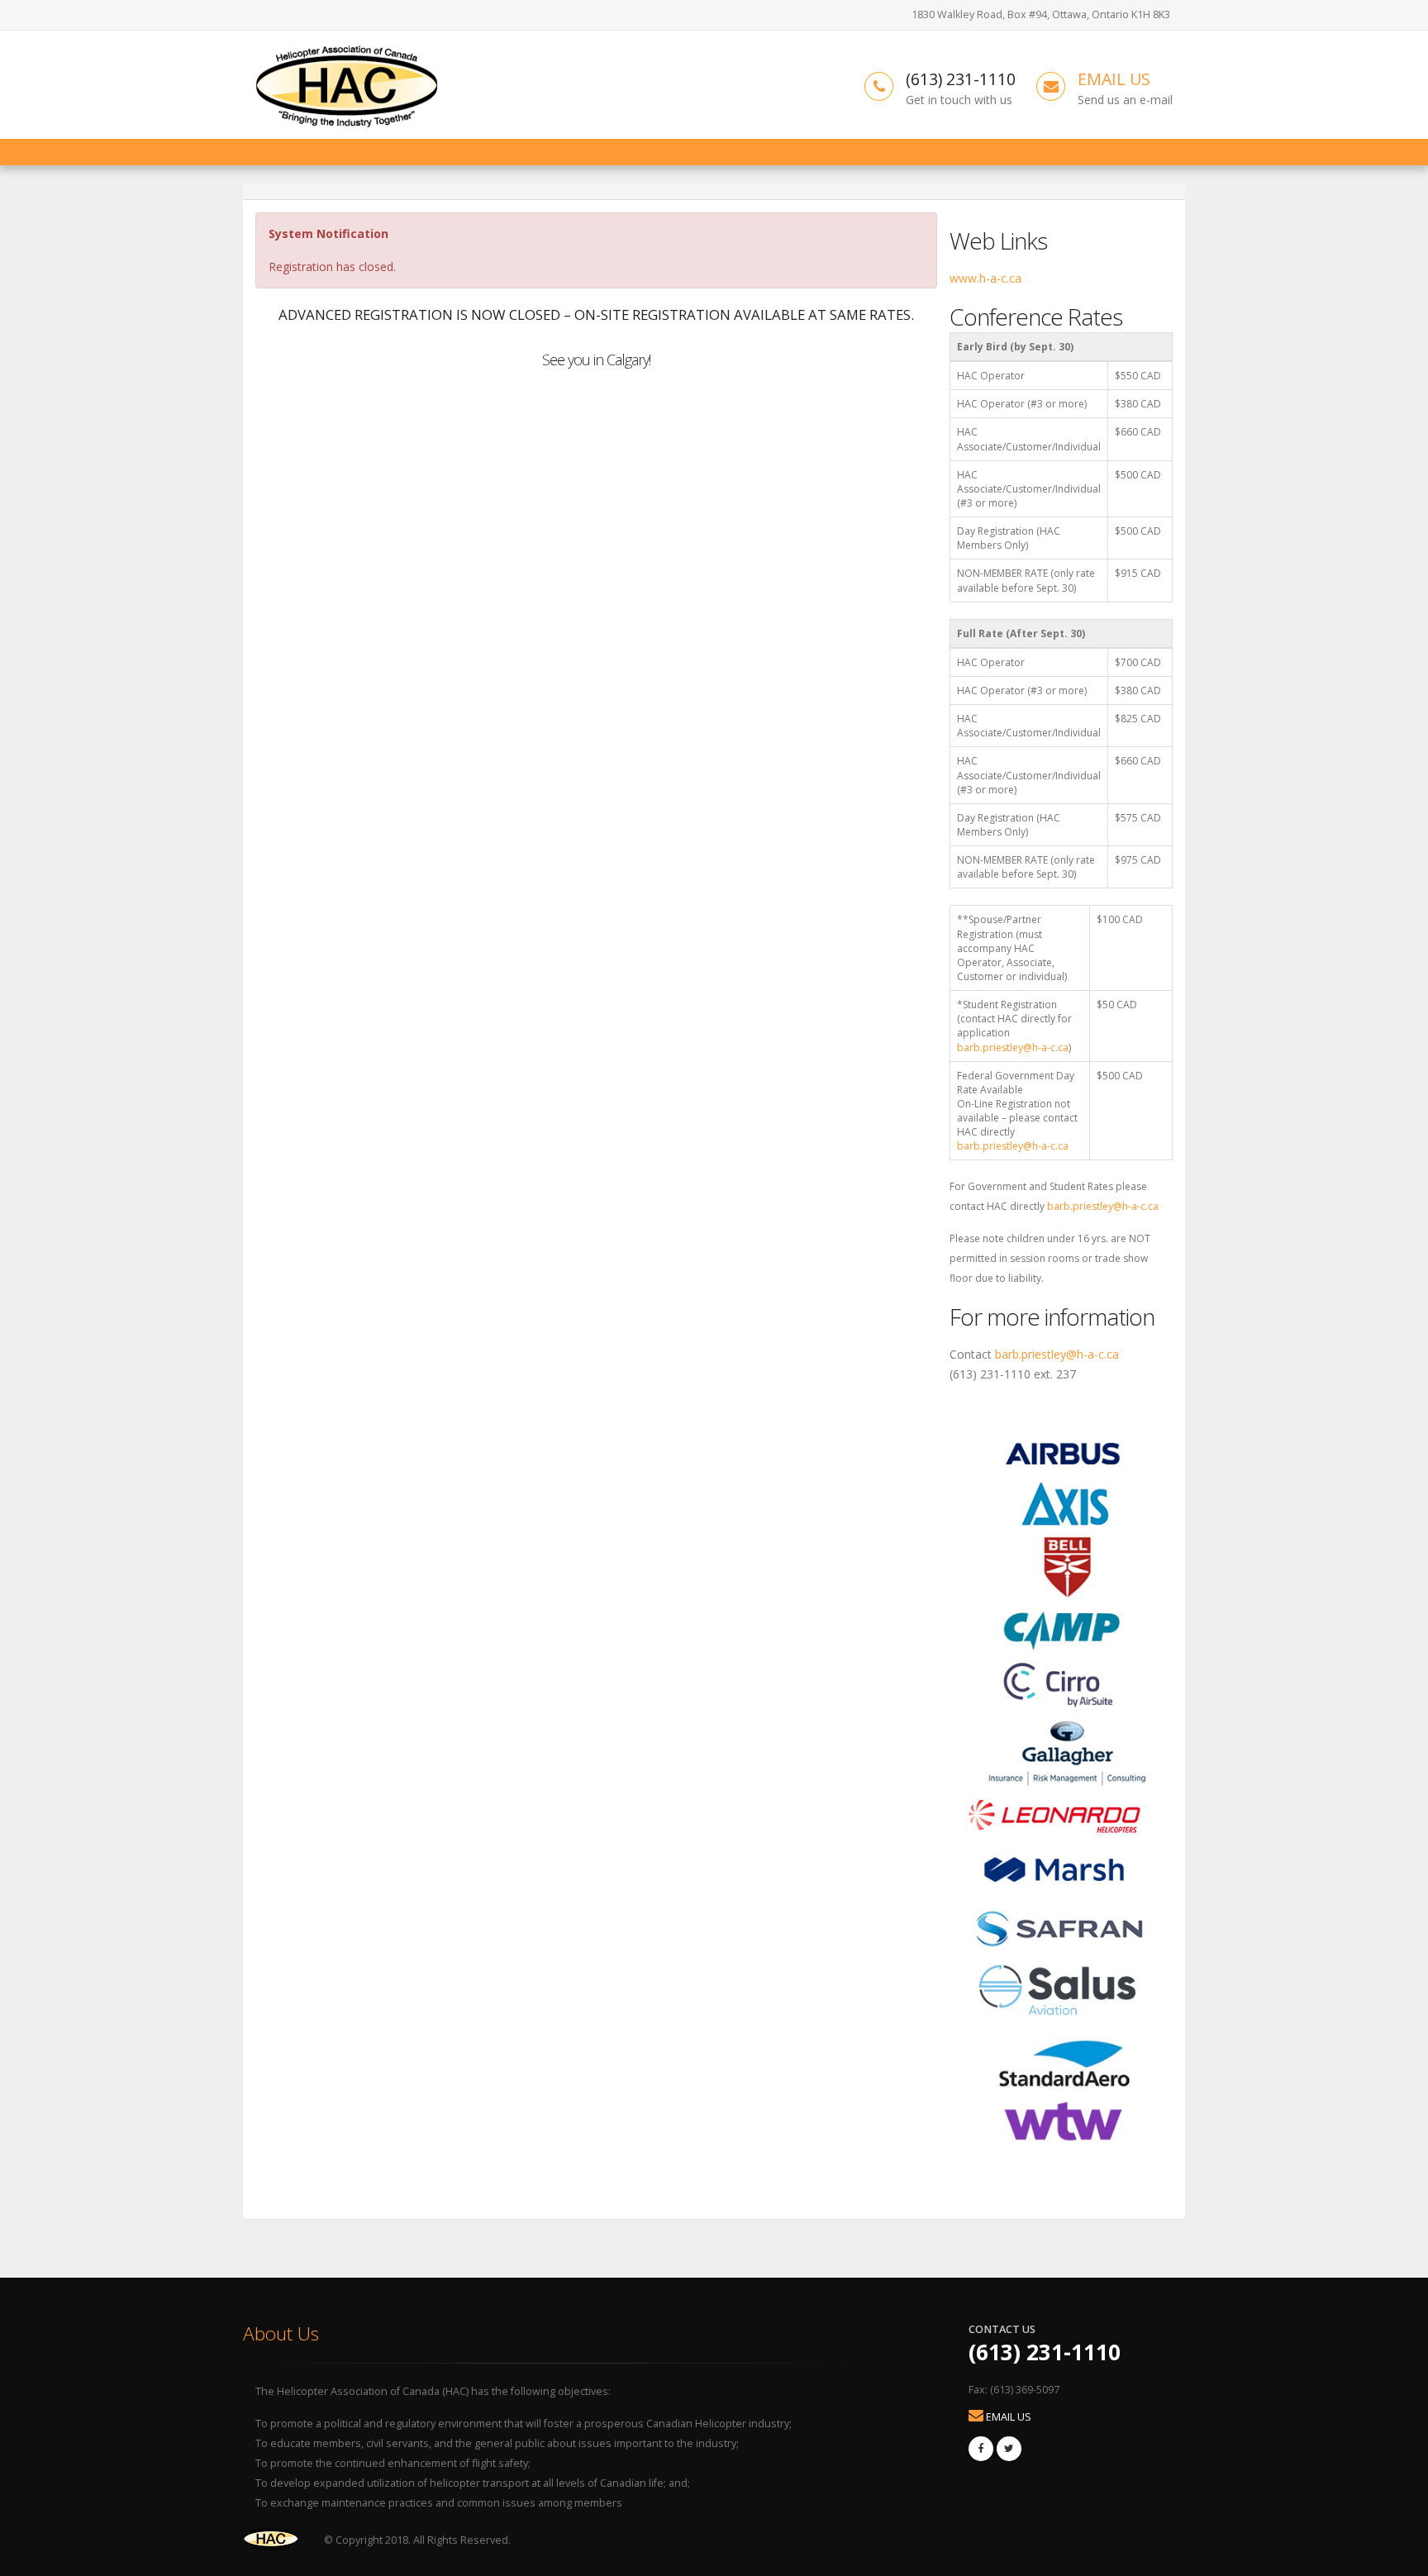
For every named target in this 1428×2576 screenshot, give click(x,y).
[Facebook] (981, 2449)
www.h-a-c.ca (985, 278)
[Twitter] (1009, 2449)
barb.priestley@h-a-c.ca (1013, 1048)
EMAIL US (1114, 79)
